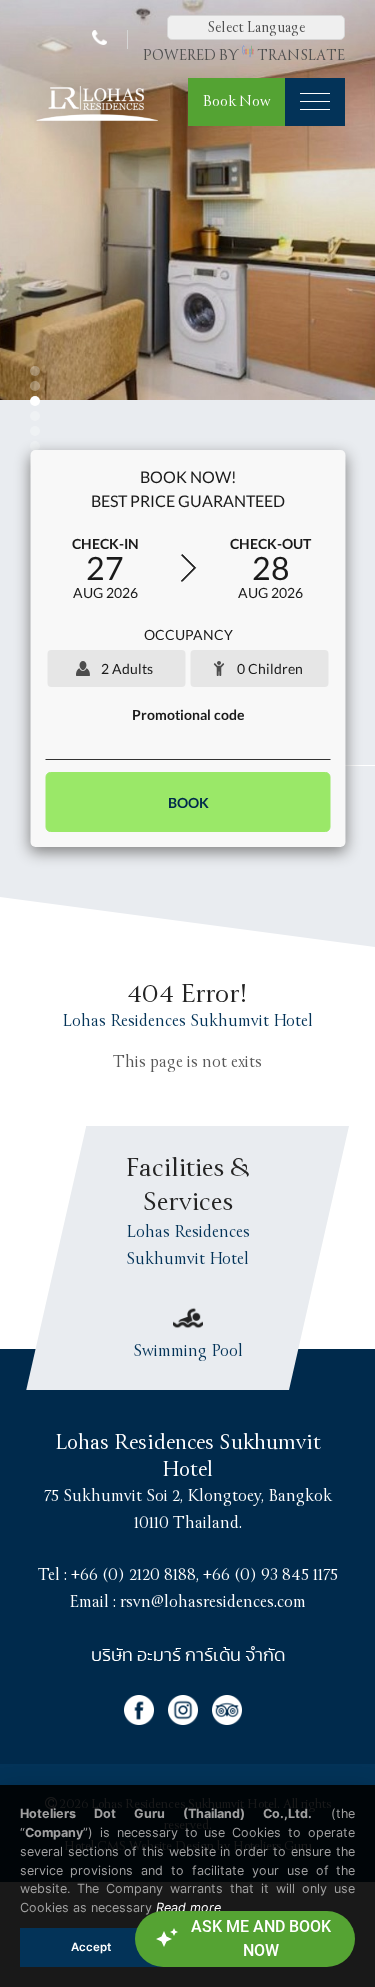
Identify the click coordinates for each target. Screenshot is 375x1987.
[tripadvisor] (232, 1720)
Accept (91, 1947)
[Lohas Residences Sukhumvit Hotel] (96, 121)
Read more (188, 1907)
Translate (301, 55)
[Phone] (102, 39)
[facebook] (146, 1720)
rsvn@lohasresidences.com (213, 1602)
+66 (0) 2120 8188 (133, 1575)
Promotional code (188, 714)
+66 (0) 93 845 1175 (270, 1575)
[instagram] (190, 1720)
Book (187, 802)
